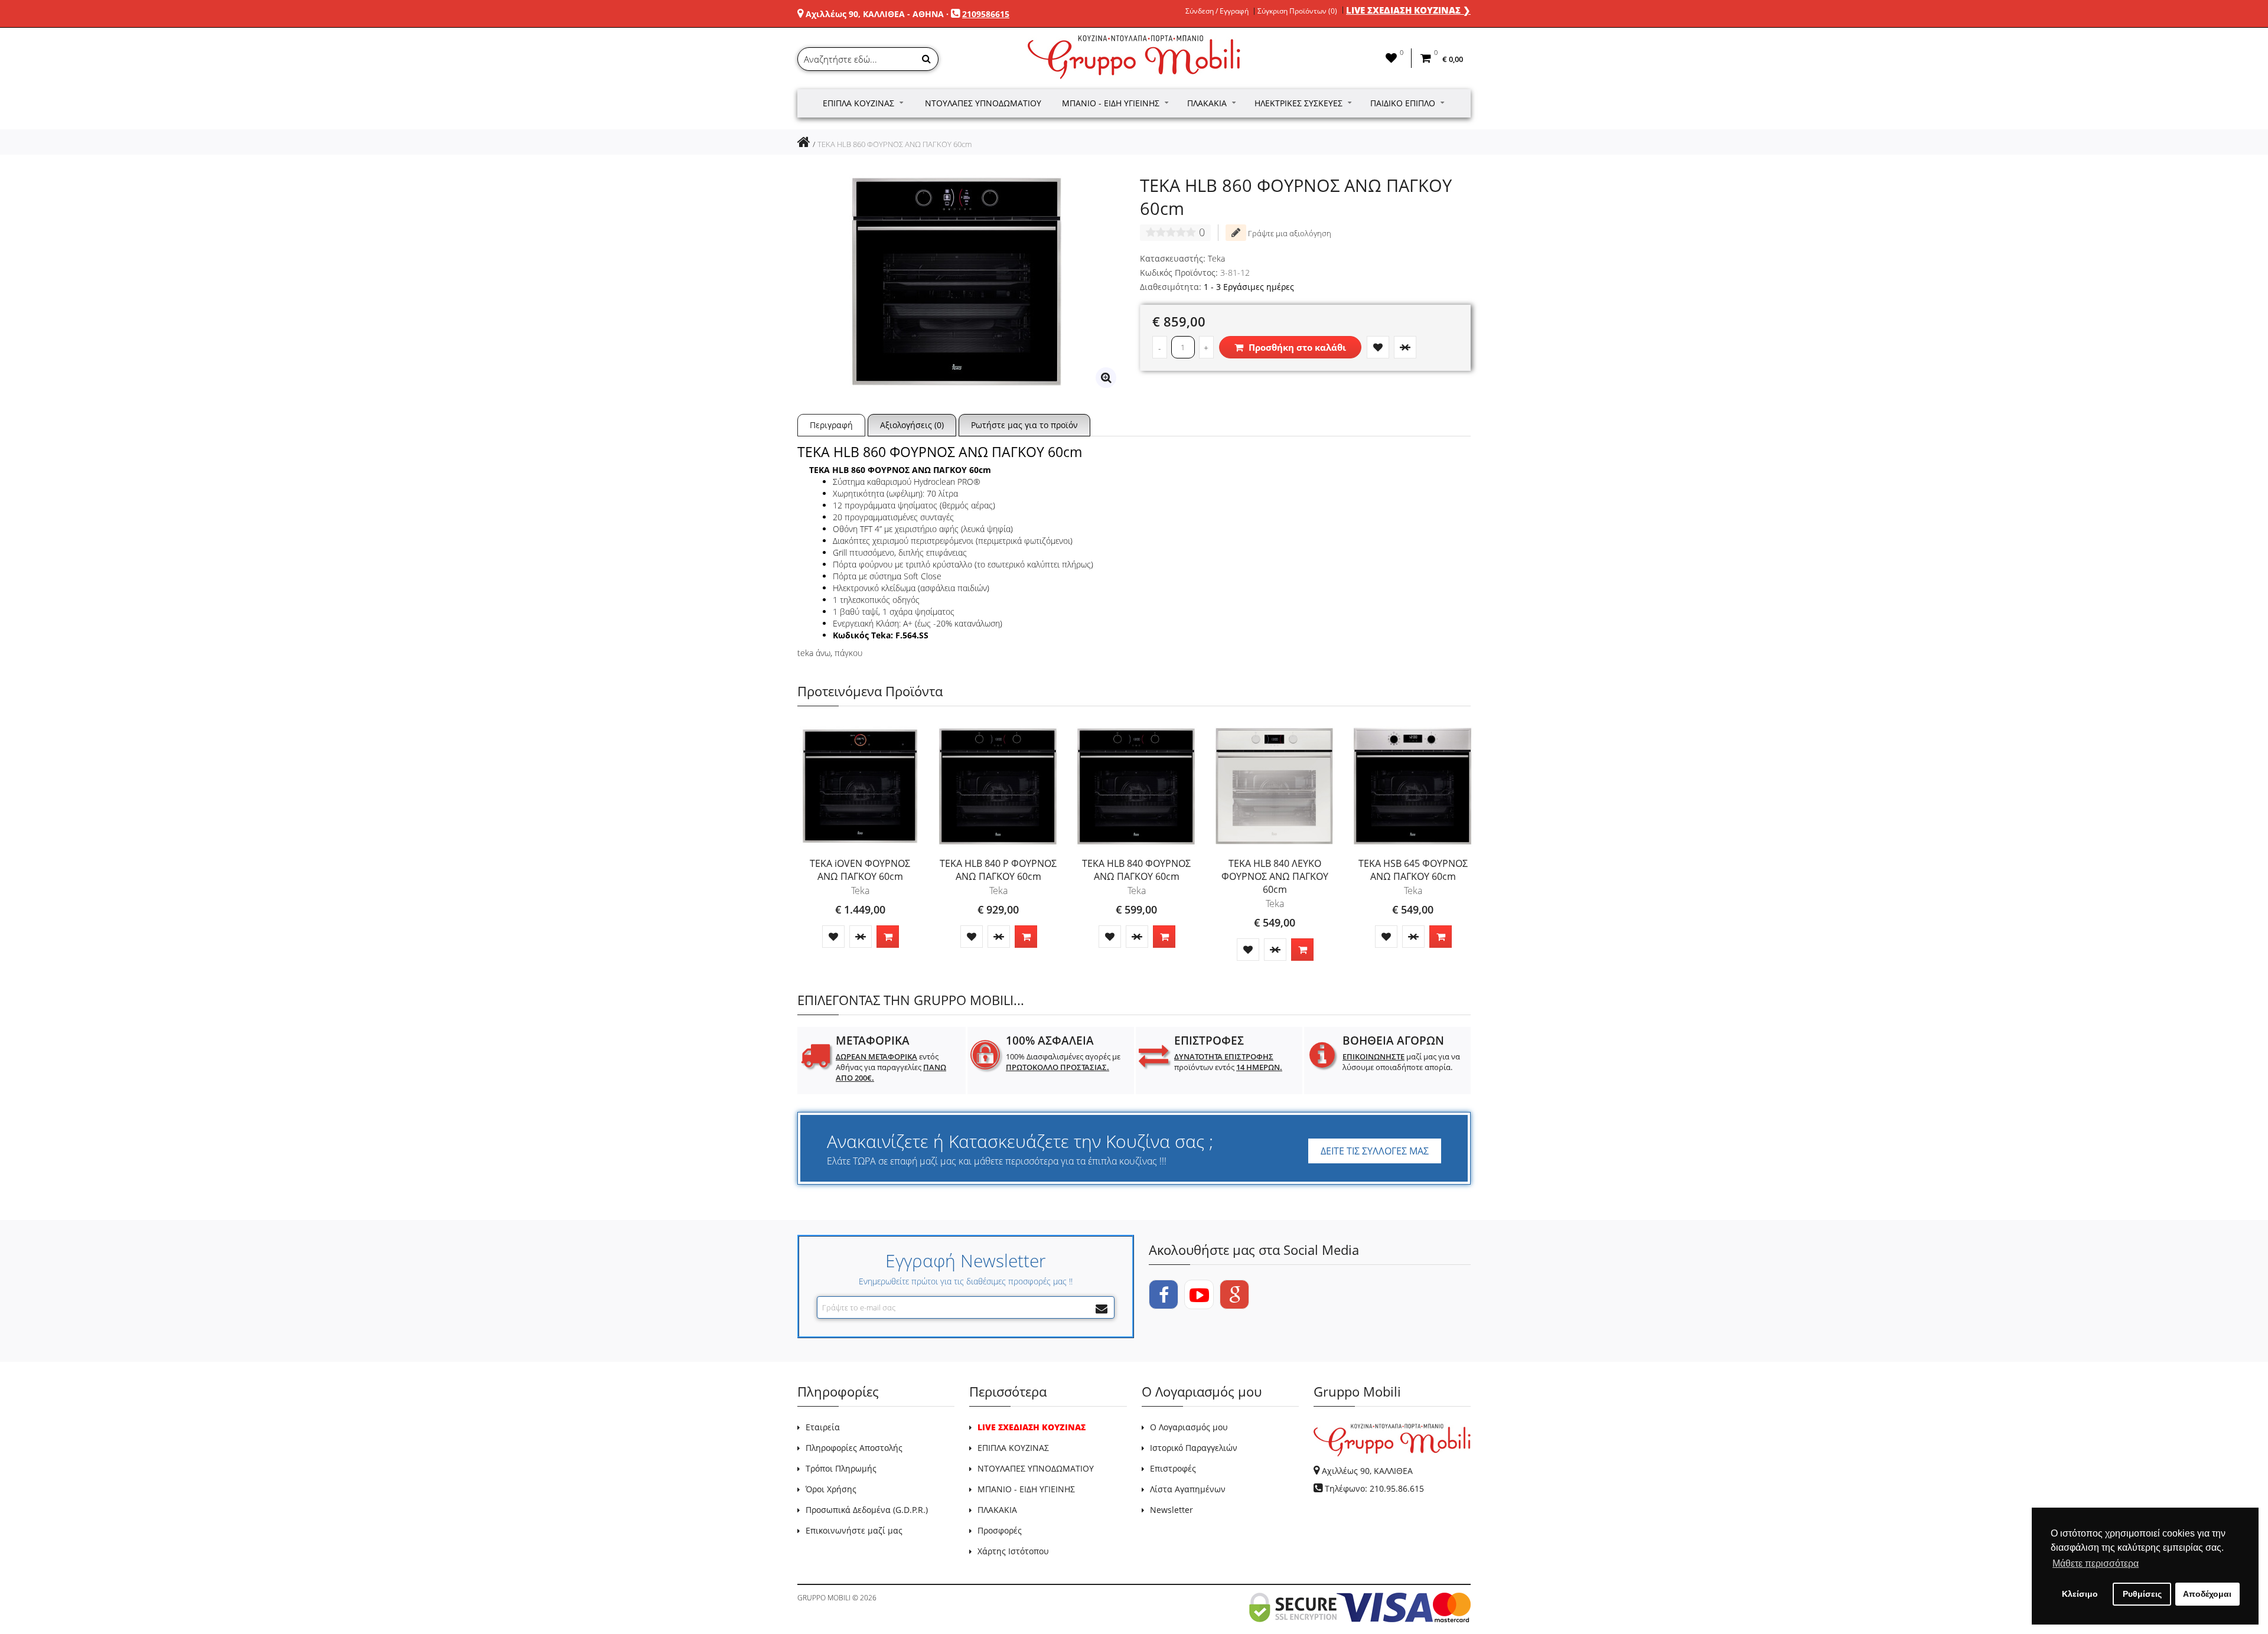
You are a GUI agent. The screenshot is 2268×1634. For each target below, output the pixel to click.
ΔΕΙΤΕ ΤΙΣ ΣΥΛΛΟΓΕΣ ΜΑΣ (1375, 1151)
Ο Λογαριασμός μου (1189, 1427)
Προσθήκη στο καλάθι (1296, 347)
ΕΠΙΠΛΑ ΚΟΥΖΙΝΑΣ (1013, 1448)
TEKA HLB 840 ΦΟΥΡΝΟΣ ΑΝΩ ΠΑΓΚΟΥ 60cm (1136, 870)
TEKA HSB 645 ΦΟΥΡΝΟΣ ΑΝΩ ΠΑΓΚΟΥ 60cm (1413, 870)
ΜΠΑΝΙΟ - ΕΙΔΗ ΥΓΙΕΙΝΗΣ (1026, 1489)
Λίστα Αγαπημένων (1188, 1489)
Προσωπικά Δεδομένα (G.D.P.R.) (867, 1510)
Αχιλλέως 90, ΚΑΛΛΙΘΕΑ (1367, 1471)
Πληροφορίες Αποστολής (854, 1448)
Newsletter (1172, 1510)
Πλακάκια (1207, 103)
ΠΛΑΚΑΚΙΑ (997, 1510)
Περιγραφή (831, 425)
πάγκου (848, 653)
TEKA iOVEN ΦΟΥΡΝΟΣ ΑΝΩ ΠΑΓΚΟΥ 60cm (860, 870)
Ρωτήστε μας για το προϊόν (1024, 425)
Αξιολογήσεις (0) (912, 425)
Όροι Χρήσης (831, 1489)
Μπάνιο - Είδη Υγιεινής (1111, 103)
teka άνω (814, 653)
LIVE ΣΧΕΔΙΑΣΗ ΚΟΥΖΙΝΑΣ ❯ (1408, 10)
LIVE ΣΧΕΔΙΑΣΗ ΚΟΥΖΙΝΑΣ (1032, 1427)
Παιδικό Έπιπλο (1403, 103)
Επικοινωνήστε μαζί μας (854, 1530)
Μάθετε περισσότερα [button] (2096, 1563)
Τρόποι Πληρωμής (841, 1468)
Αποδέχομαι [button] (2207, 1594)
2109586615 (986, 14)
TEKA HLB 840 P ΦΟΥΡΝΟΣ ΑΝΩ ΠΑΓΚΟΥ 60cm (998, 870)
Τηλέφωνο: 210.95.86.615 (1374, 1488)
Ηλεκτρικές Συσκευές (1298, 103)
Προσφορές (1000, 1530)
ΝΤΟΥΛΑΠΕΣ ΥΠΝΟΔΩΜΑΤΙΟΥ (1036, 1468)
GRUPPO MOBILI (824, 1598)
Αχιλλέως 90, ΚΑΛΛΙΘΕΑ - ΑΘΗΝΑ (875, 14)
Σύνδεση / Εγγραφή (1217, 11)
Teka (1216, 258)
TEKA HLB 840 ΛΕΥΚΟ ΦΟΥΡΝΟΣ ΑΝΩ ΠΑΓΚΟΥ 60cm (1275, 876)
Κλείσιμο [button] (2080, 1594)
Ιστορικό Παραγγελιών (1194, 1448)
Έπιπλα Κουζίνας (858, 103)
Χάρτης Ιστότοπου (1013, 1551)
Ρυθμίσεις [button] (2142, 1594)
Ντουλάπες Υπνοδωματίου (983, 103)
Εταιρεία (823, 1427)
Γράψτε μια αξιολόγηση (1289, 233)
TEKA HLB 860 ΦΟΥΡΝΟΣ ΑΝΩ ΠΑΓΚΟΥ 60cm (895, 144)
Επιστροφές (1173, 1468)
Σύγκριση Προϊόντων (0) (1297, 11)
